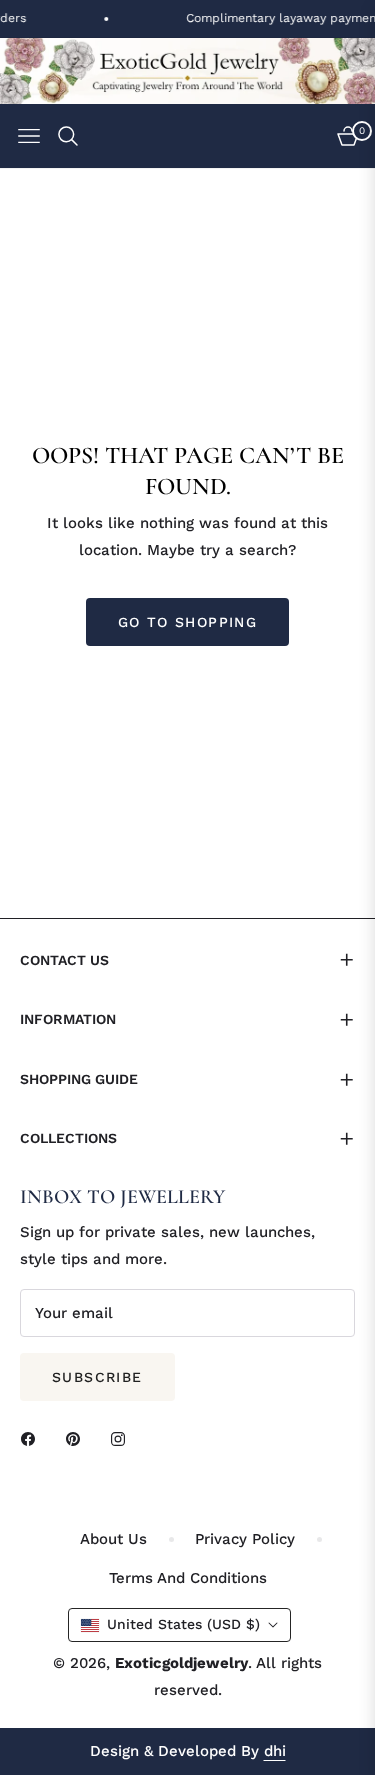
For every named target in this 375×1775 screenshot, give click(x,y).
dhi (275, 1751)
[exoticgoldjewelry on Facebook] (33, 1438)
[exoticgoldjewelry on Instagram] (123, 1438)
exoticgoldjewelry (181, 1663)
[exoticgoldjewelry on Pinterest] (78, 1438)
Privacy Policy (245, 1539)
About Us (113, 1539)
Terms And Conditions (188, 1578)
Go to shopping (188, 622)
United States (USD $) (183, 1624)
